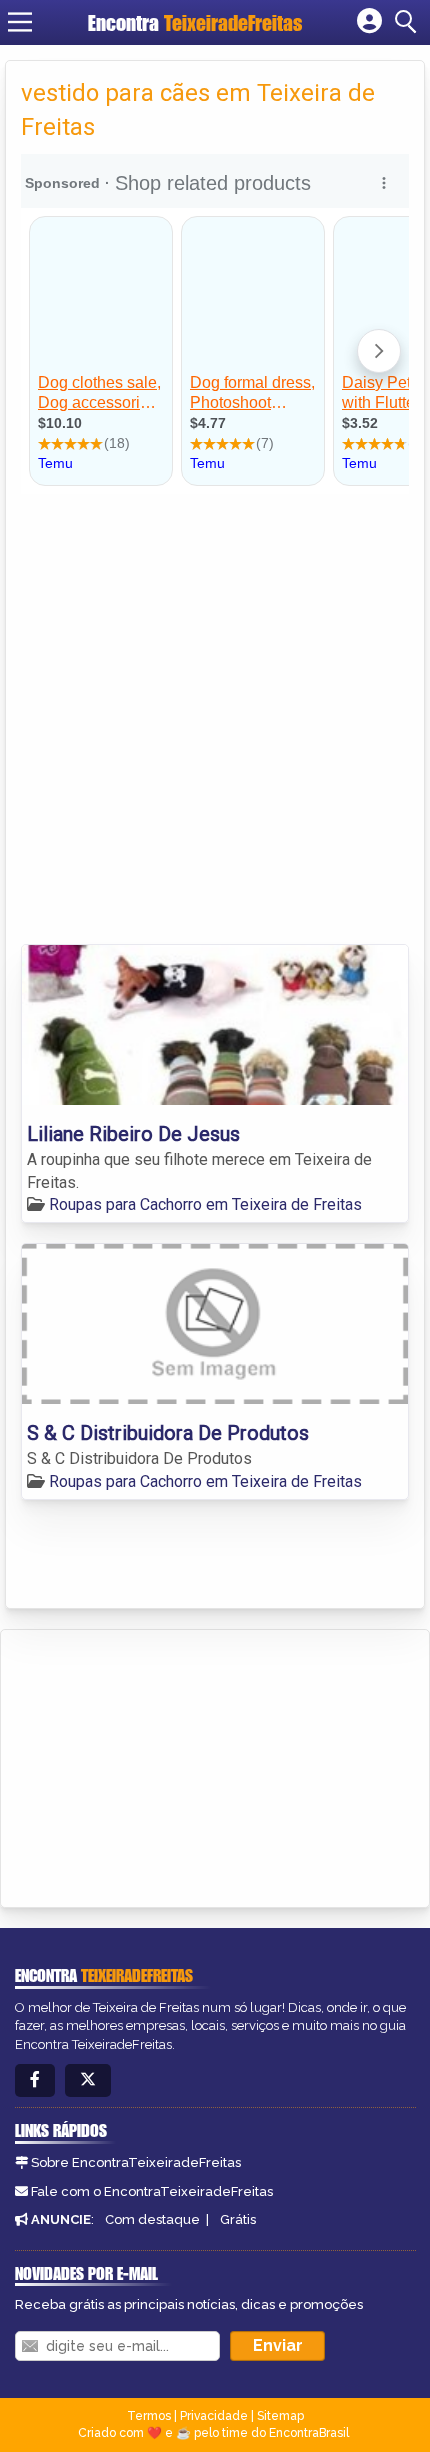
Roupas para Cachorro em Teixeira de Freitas (205, 1204)
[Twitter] (88, 2080)
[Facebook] (35, 2080)
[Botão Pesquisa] (409, 22)
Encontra (195, 22)
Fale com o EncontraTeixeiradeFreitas (152, 2191)
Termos (149, 2416)
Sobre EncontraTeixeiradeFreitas (136, 2162)
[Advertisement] (215, 719)
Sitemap (280, 2416)
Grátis (238, 2219)
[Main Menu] (20, 22)
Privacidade (214, 2416)
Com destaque (152, 2219)
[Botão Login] (369, 22)
